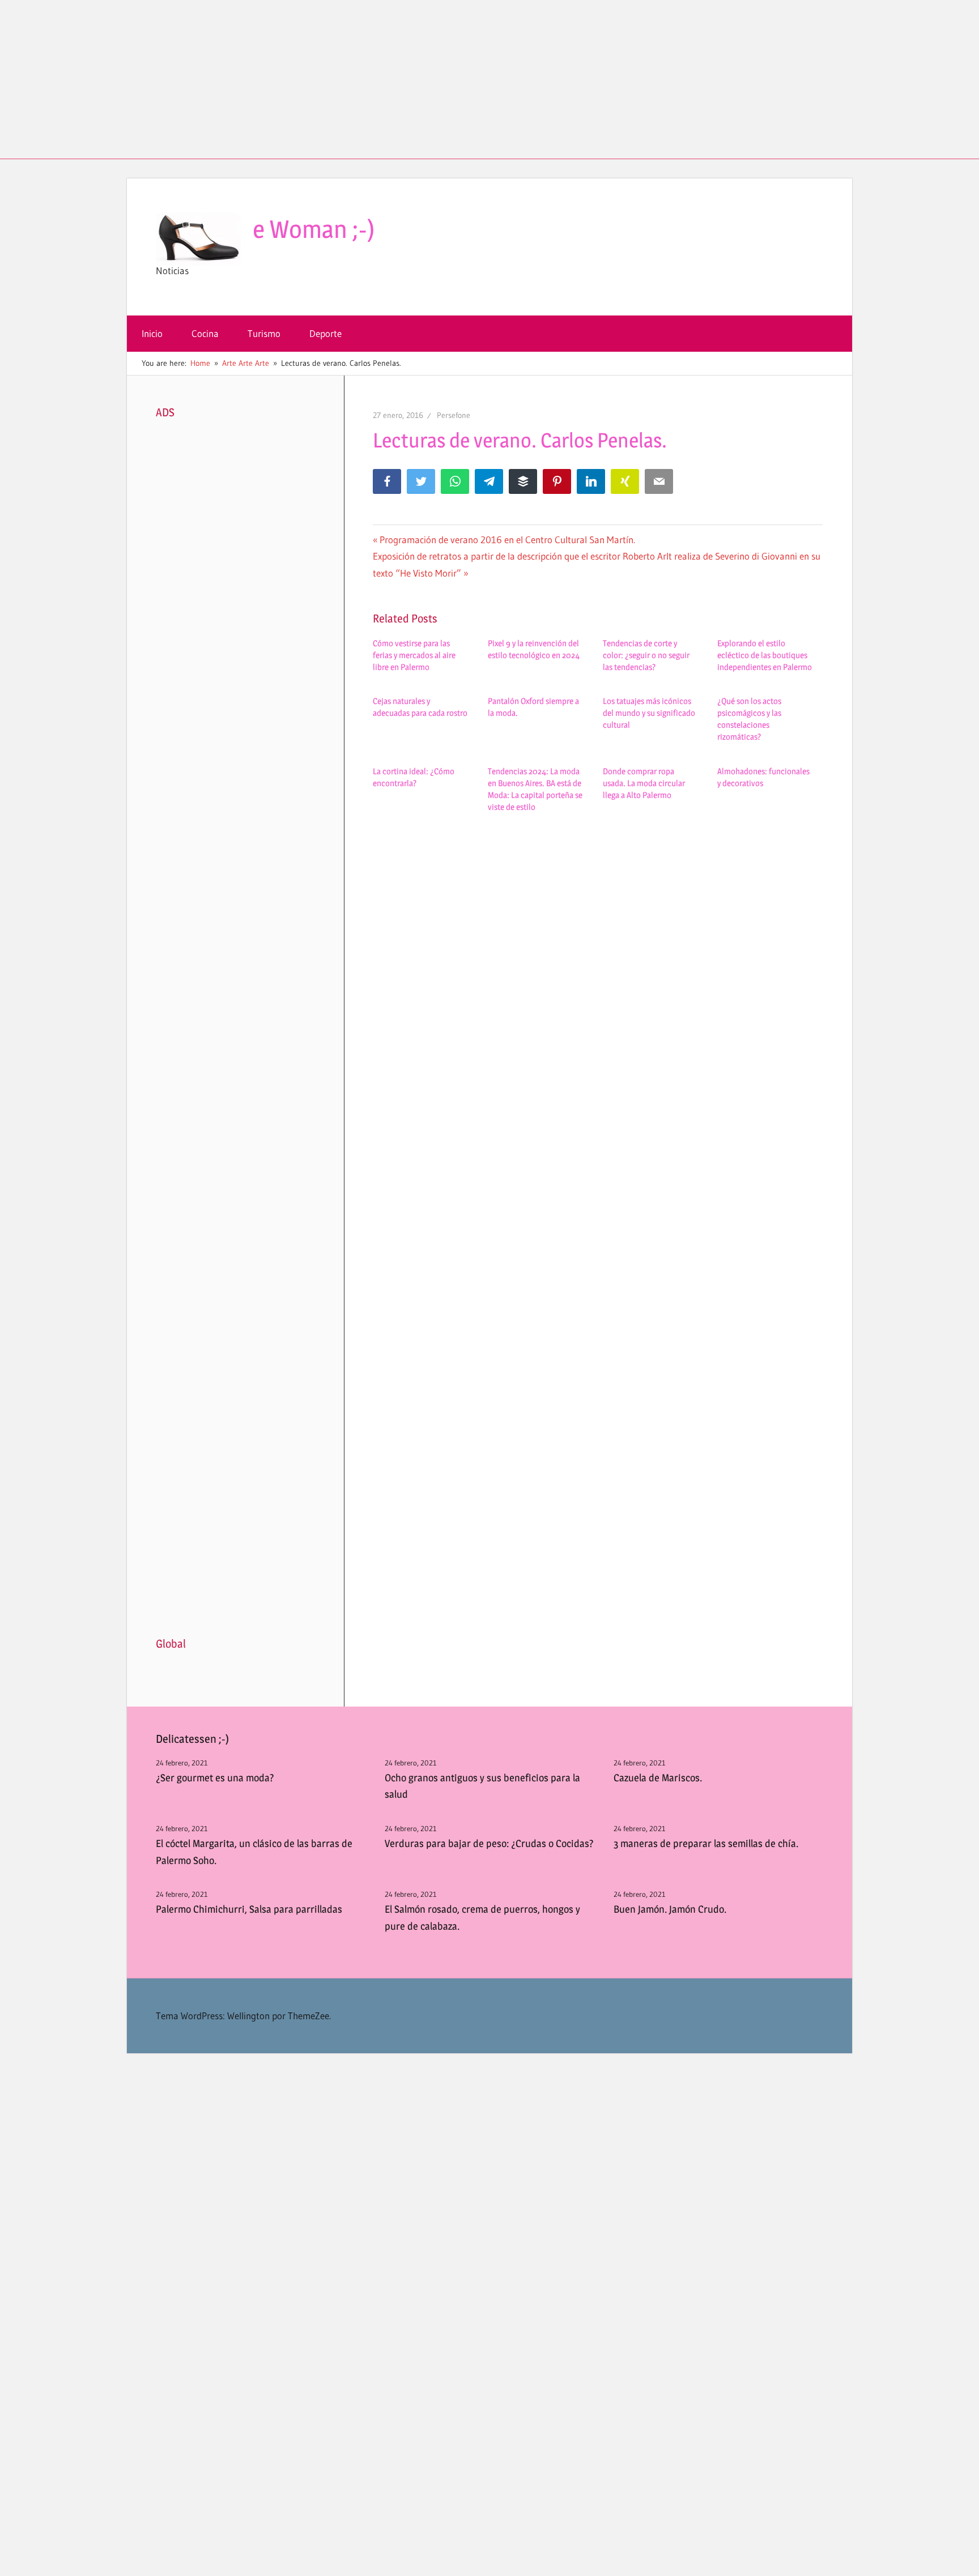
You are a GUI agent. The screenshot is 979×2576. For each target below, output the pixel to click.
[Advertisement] (489, 79)
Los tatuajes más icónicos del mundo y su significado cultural (649, 713)
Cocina (205, 333)
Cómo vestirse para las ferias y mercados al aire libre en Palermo (414, 655)
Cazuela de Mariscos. (658, 1778)
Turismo (264, 333)
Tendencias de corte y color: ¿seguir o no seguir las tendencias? (646, 655)
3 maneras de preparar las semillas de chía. (706, 1843)
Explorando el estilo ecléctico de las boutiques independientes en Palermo (765, 655)
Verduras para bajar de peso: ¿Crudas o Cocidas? (489, 1843)
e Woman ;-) (314, 229)
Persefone (454, 415)
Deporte (325, 333)
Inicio (152, 333)
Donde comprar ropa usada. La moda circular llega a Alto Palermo (644, 783)
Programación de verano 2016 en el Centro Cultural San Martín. (507, 539)
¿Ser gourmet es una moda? (215, 1778)
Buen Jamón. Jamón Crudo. (670, 1909)
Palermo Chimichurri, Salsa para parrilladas (249, 1909)
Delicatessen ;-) (192, 1739)
